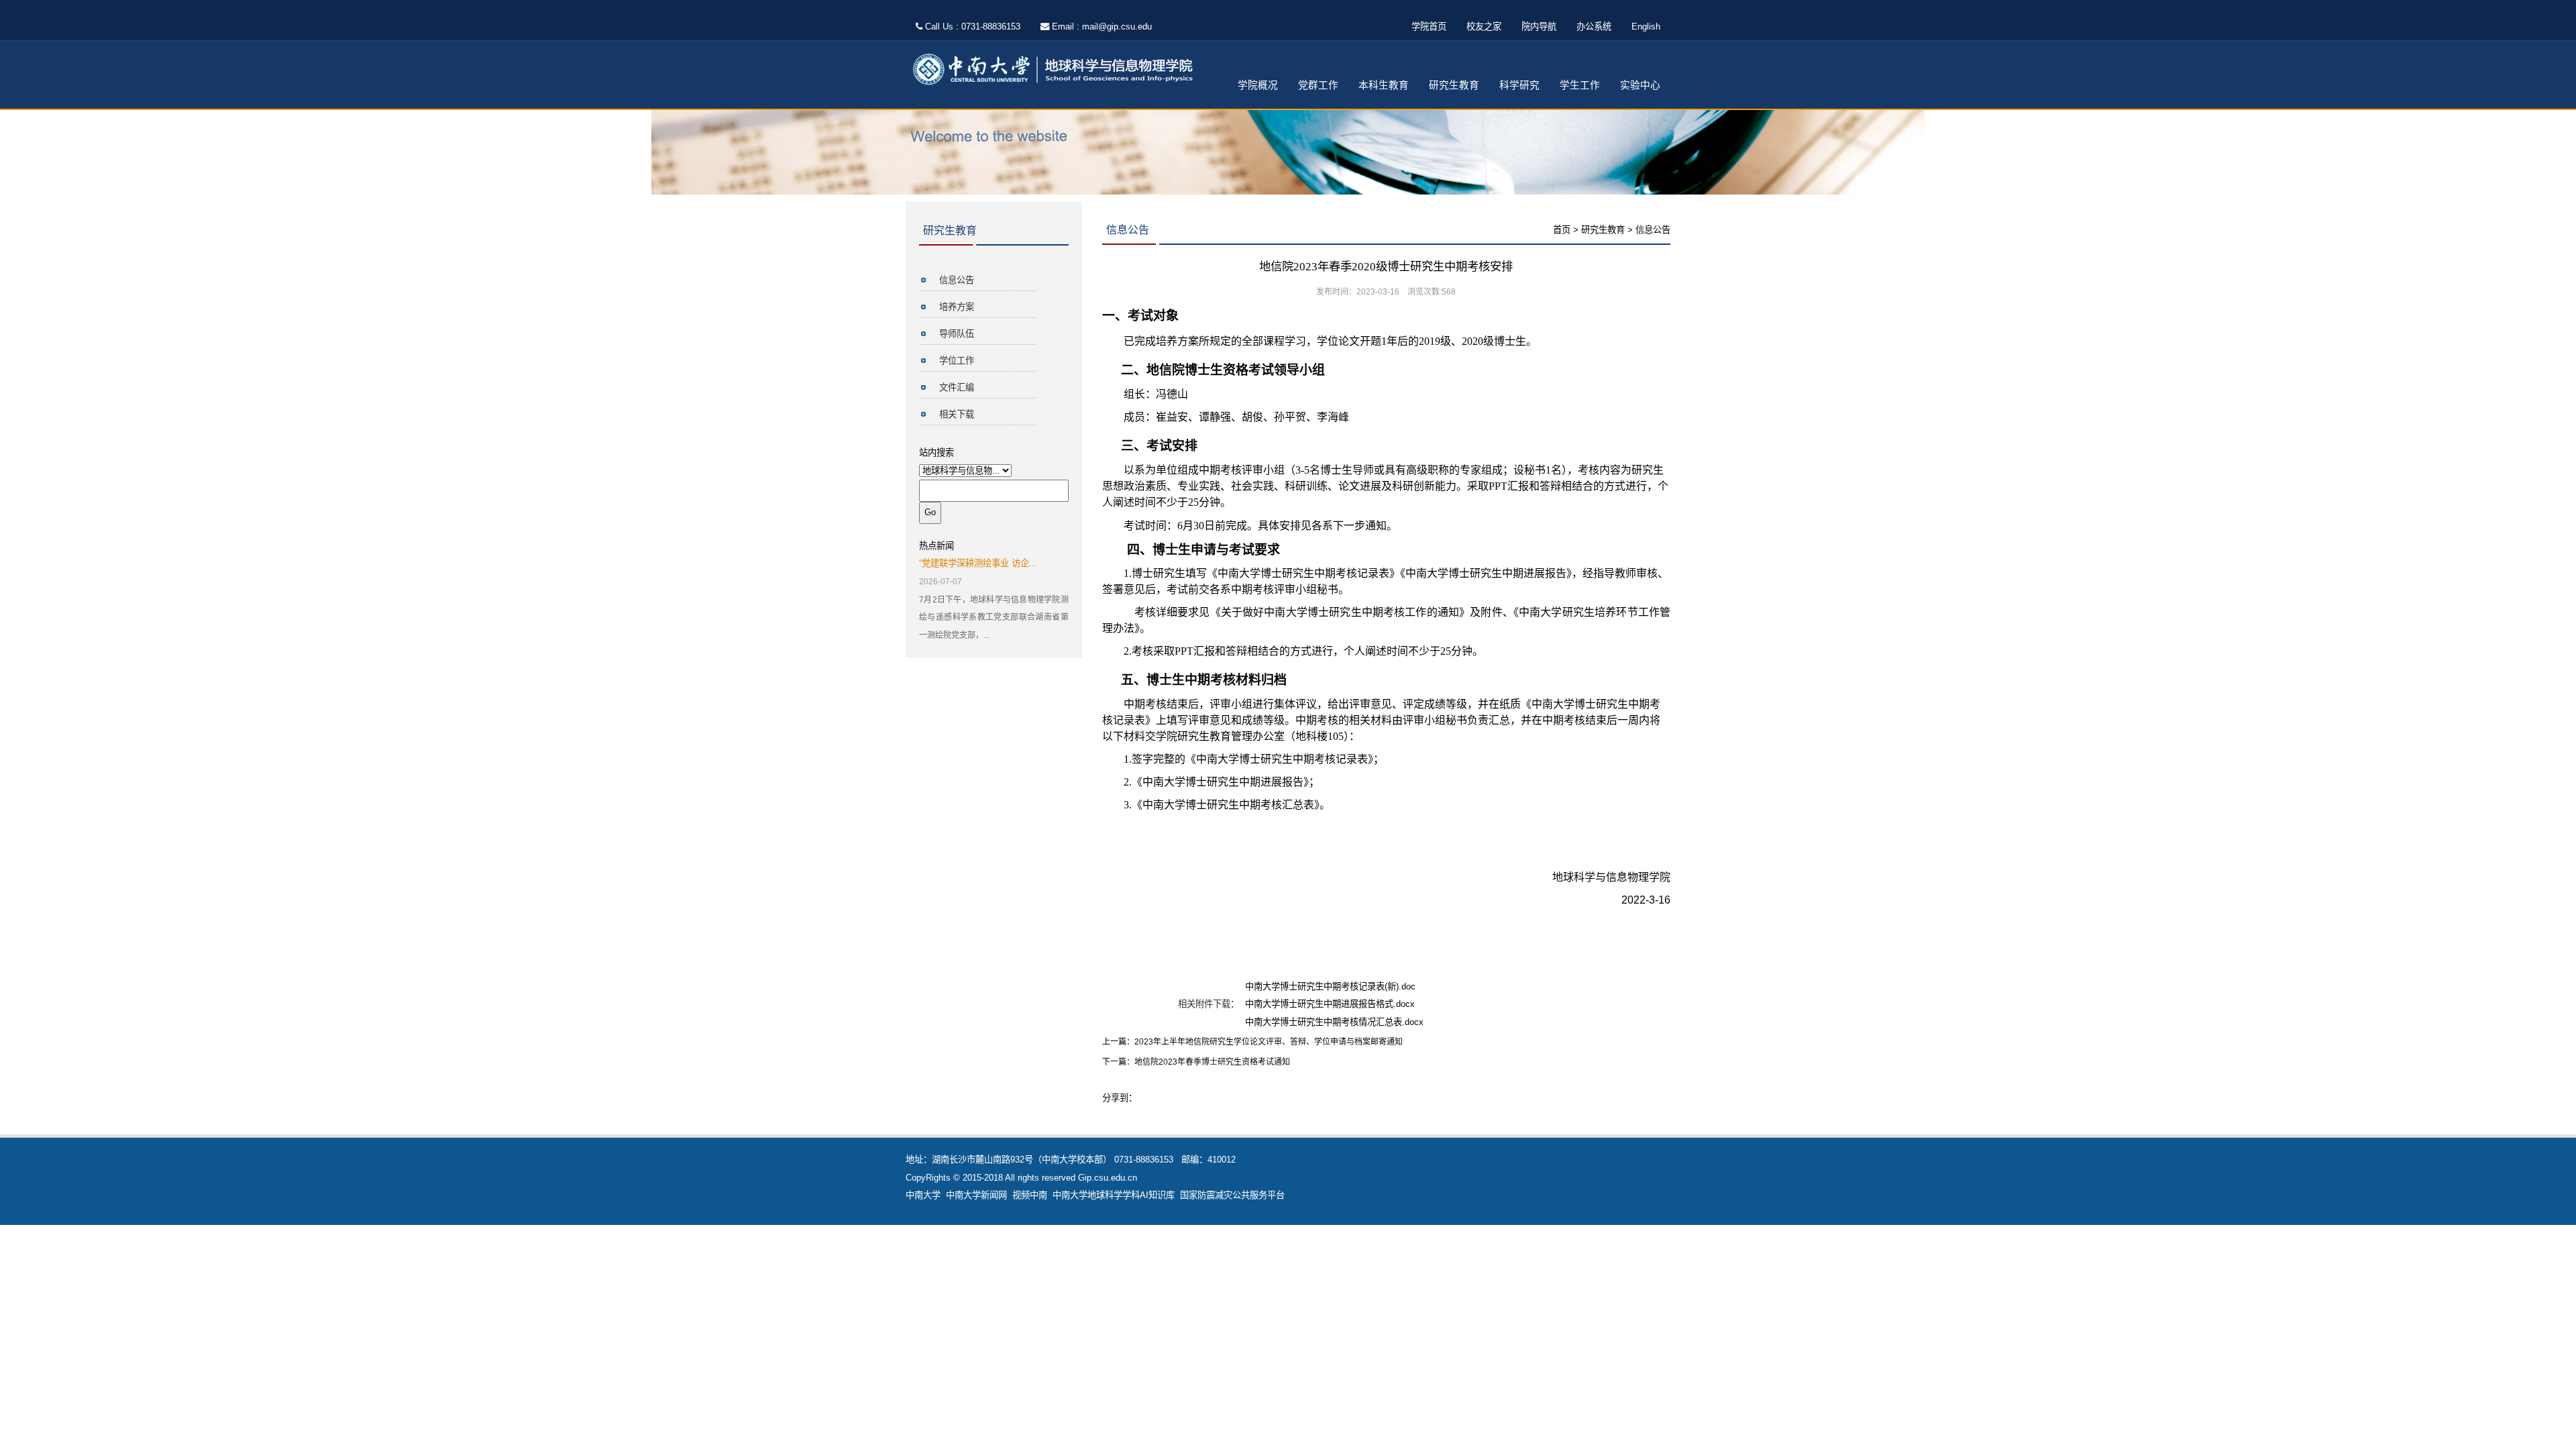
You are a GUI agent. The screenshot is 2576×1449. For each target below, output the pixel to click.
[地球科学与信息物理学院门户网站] (1057, 70)
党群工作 (1318, 85)
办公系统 (1594, 26)
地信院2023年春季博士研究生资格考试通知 (1212, 1062)
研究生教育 (1454, 85)
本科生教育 (1384, 85)
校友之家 (1484, 26)
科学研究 (1519, 85)
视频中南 (1030, 1195)
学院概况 (1258, 85)
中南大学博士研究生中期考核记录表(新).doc (1330, 986)
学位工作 (957, 361)
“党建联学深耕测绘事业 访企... (978, 563)
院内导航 (1539, 26)
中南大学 (923, 1195)
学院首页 (1429, 26)
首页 (1562, 230)
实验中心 (1640, 85)
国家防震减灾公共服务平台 (1232, 1195)
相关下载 (957, 414)
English (1646, 26)
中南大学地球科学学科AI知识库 (1114, 1195)
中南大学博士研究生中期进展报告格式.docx (1330, 1004)
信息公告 (957, 280)
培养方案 (957, 307)
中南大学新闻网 (976, 1195)
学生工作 (1580, 85)
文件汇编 (957, 387)
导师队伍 (957, 334)
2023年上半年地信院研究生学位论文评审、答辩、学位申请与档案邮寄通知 (1269, 1042)
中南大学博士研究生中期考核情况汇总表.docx (1334, 1022)
